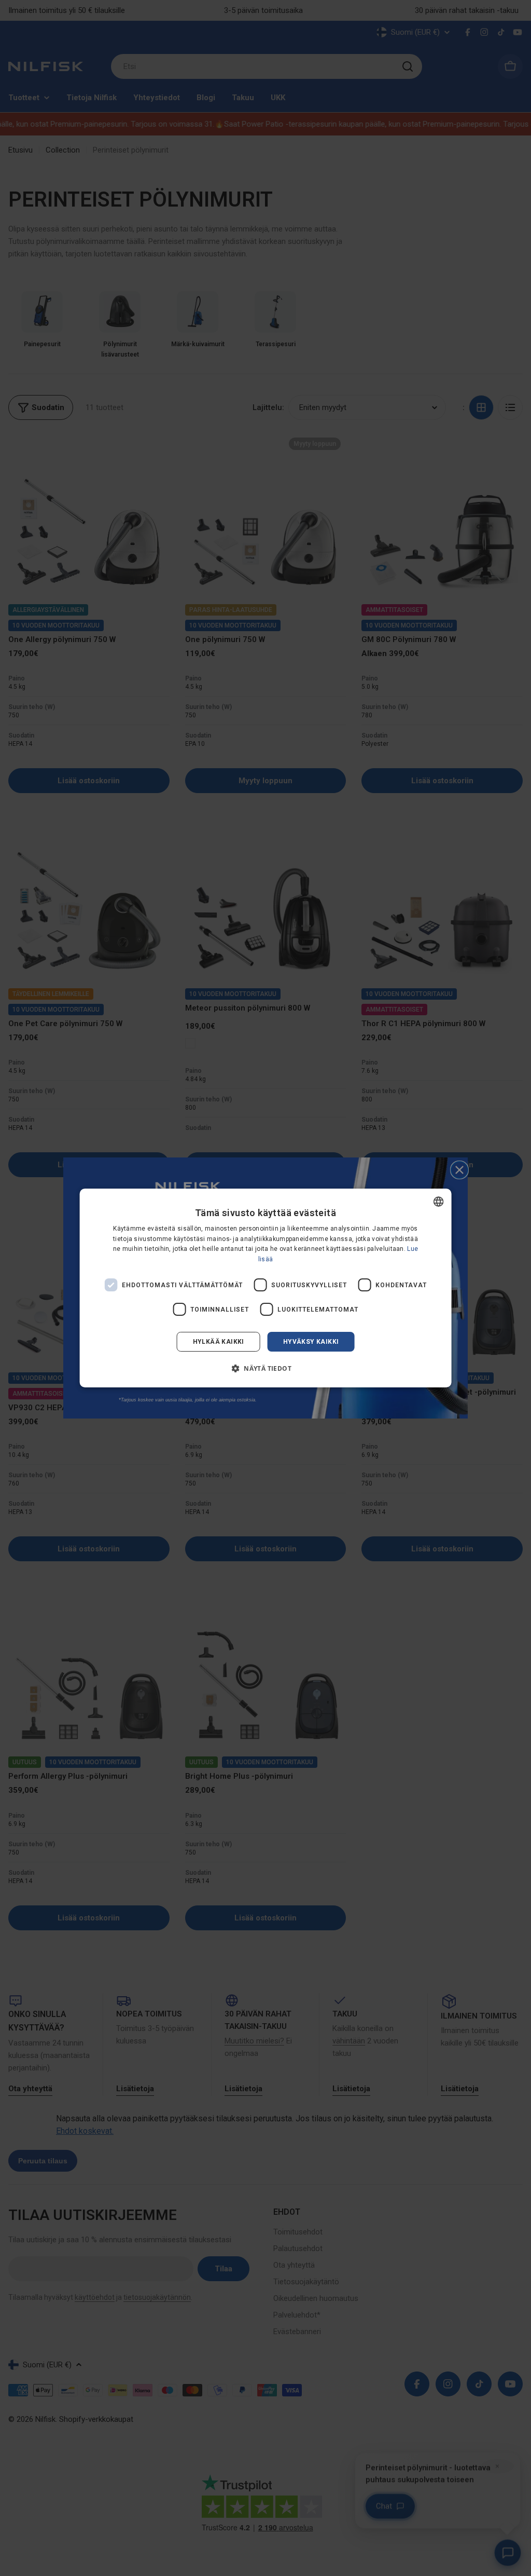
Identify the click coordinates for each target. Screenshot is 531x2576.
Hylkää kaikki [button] (219, 1342)
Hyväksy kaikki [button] (311, 1342)
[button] (265, 1368)
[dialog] (266, 1288)
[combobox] (438, 1202)
